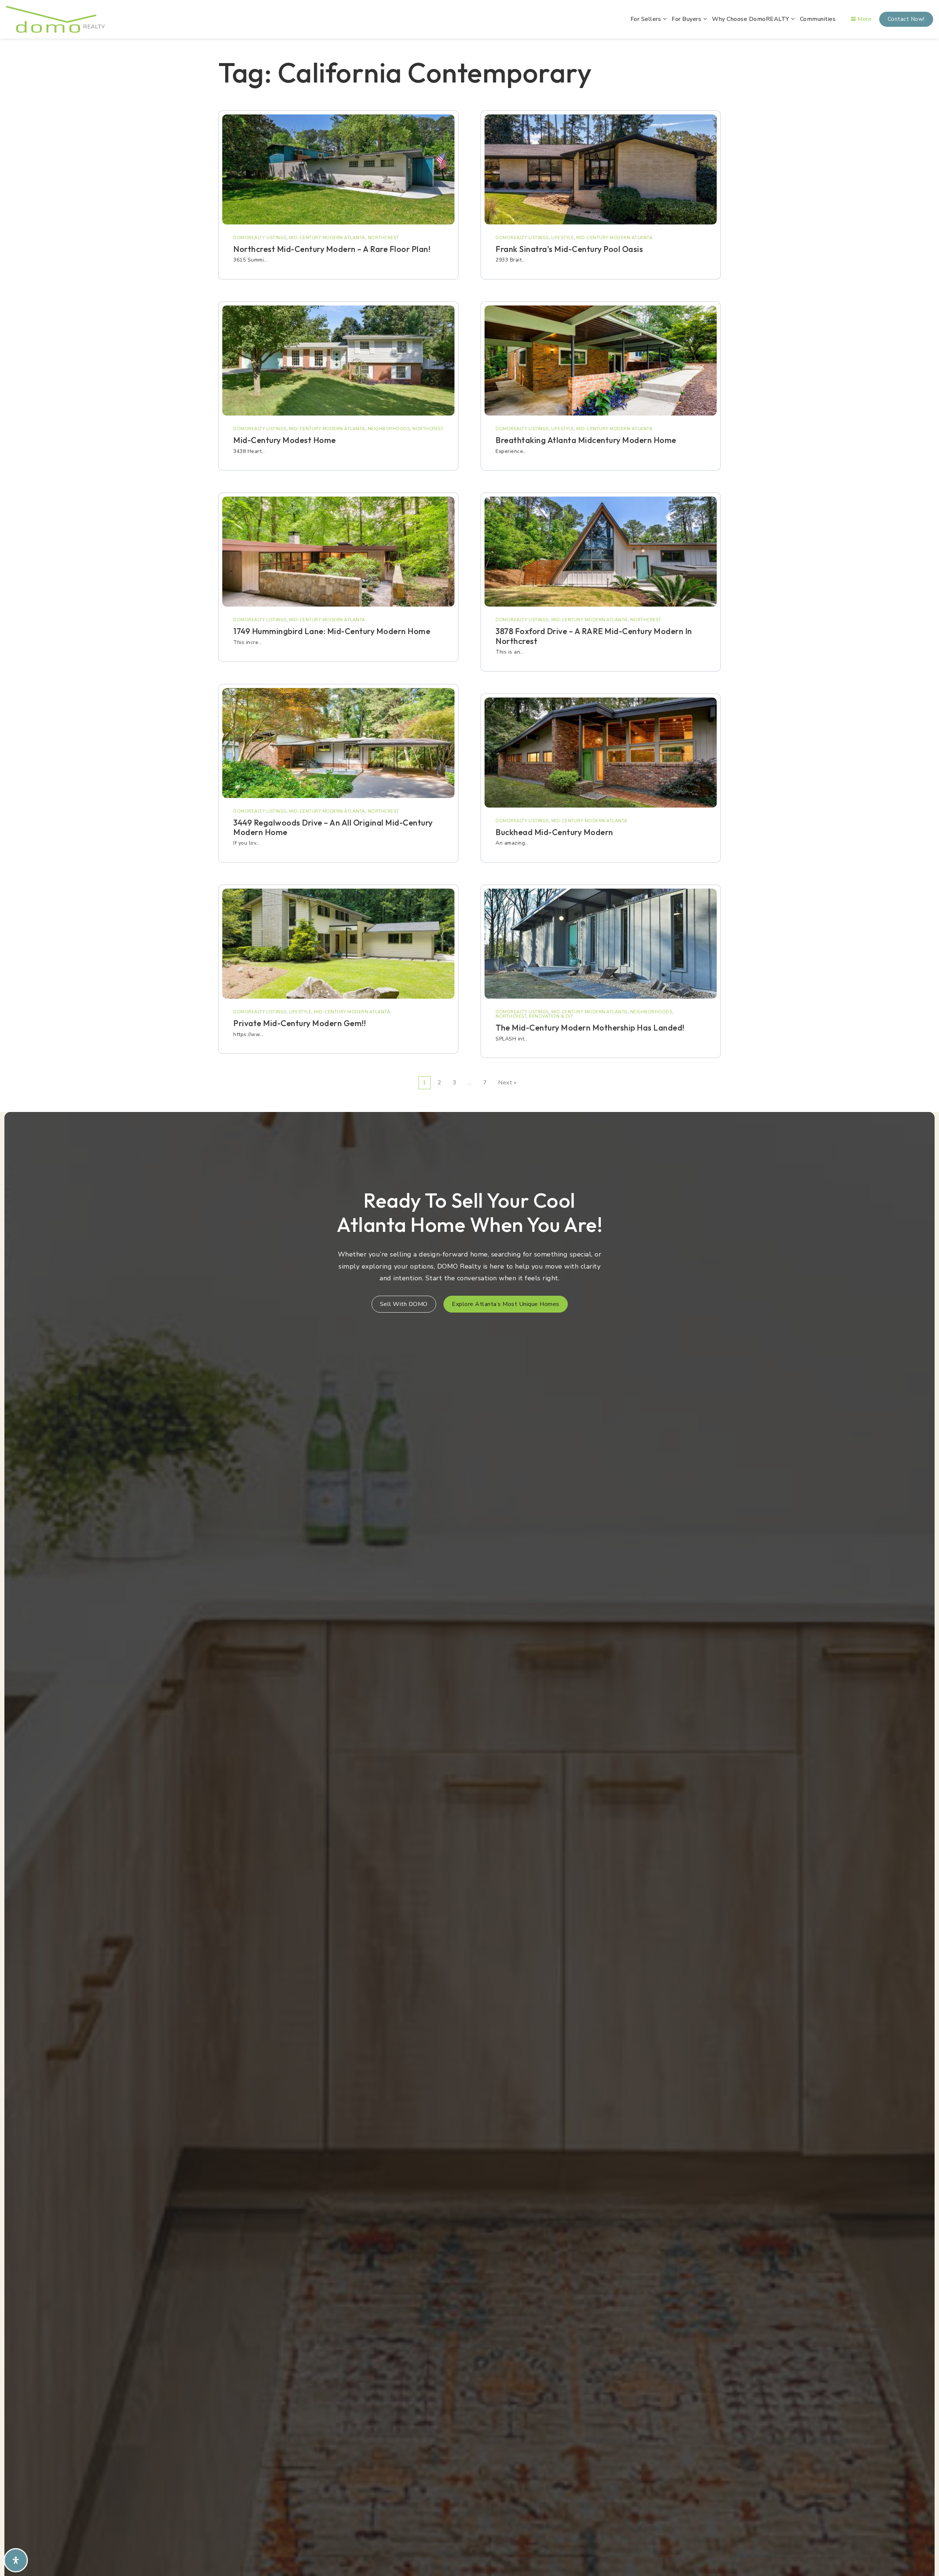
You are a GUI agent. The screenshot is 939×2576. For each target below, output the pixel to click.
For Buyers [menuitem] (687, 19)
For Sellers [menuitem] (647, 19)
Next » (507, 1083)
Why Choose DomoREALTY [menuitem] (751, 19)
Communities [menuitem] (818, 19)
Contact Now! (906, 19)
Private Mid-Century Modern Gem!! (299, 1023)
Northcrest (383, 238)
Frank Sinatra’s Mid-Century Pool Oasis (569, 249)
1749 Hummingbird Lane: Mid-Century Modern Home (332, 631)
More (864, 19)
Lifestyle (300, 1012)
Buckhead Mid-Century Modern (554, 832)
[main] (469, 573)
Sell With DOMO (404, 1304)
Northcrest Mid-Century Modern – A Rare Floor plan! (332, 249)
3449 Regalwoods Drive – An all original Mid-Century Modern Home (333, 827)
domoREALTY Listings (260, 238)
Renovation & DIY (551, 1016)
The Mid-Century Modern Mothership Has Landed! (590, 1028)
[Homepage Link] (55, 19)
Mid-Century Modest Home (285, 440)
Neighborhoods (389, 429)
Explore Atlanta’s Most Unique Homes (506, 1304)
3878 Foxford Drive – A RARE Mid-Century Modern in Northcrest (594, 636)
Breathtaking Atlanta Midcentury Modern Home (586, 440)
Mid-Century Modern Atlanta (327, 238)
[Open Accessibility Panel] (16, 2560)
